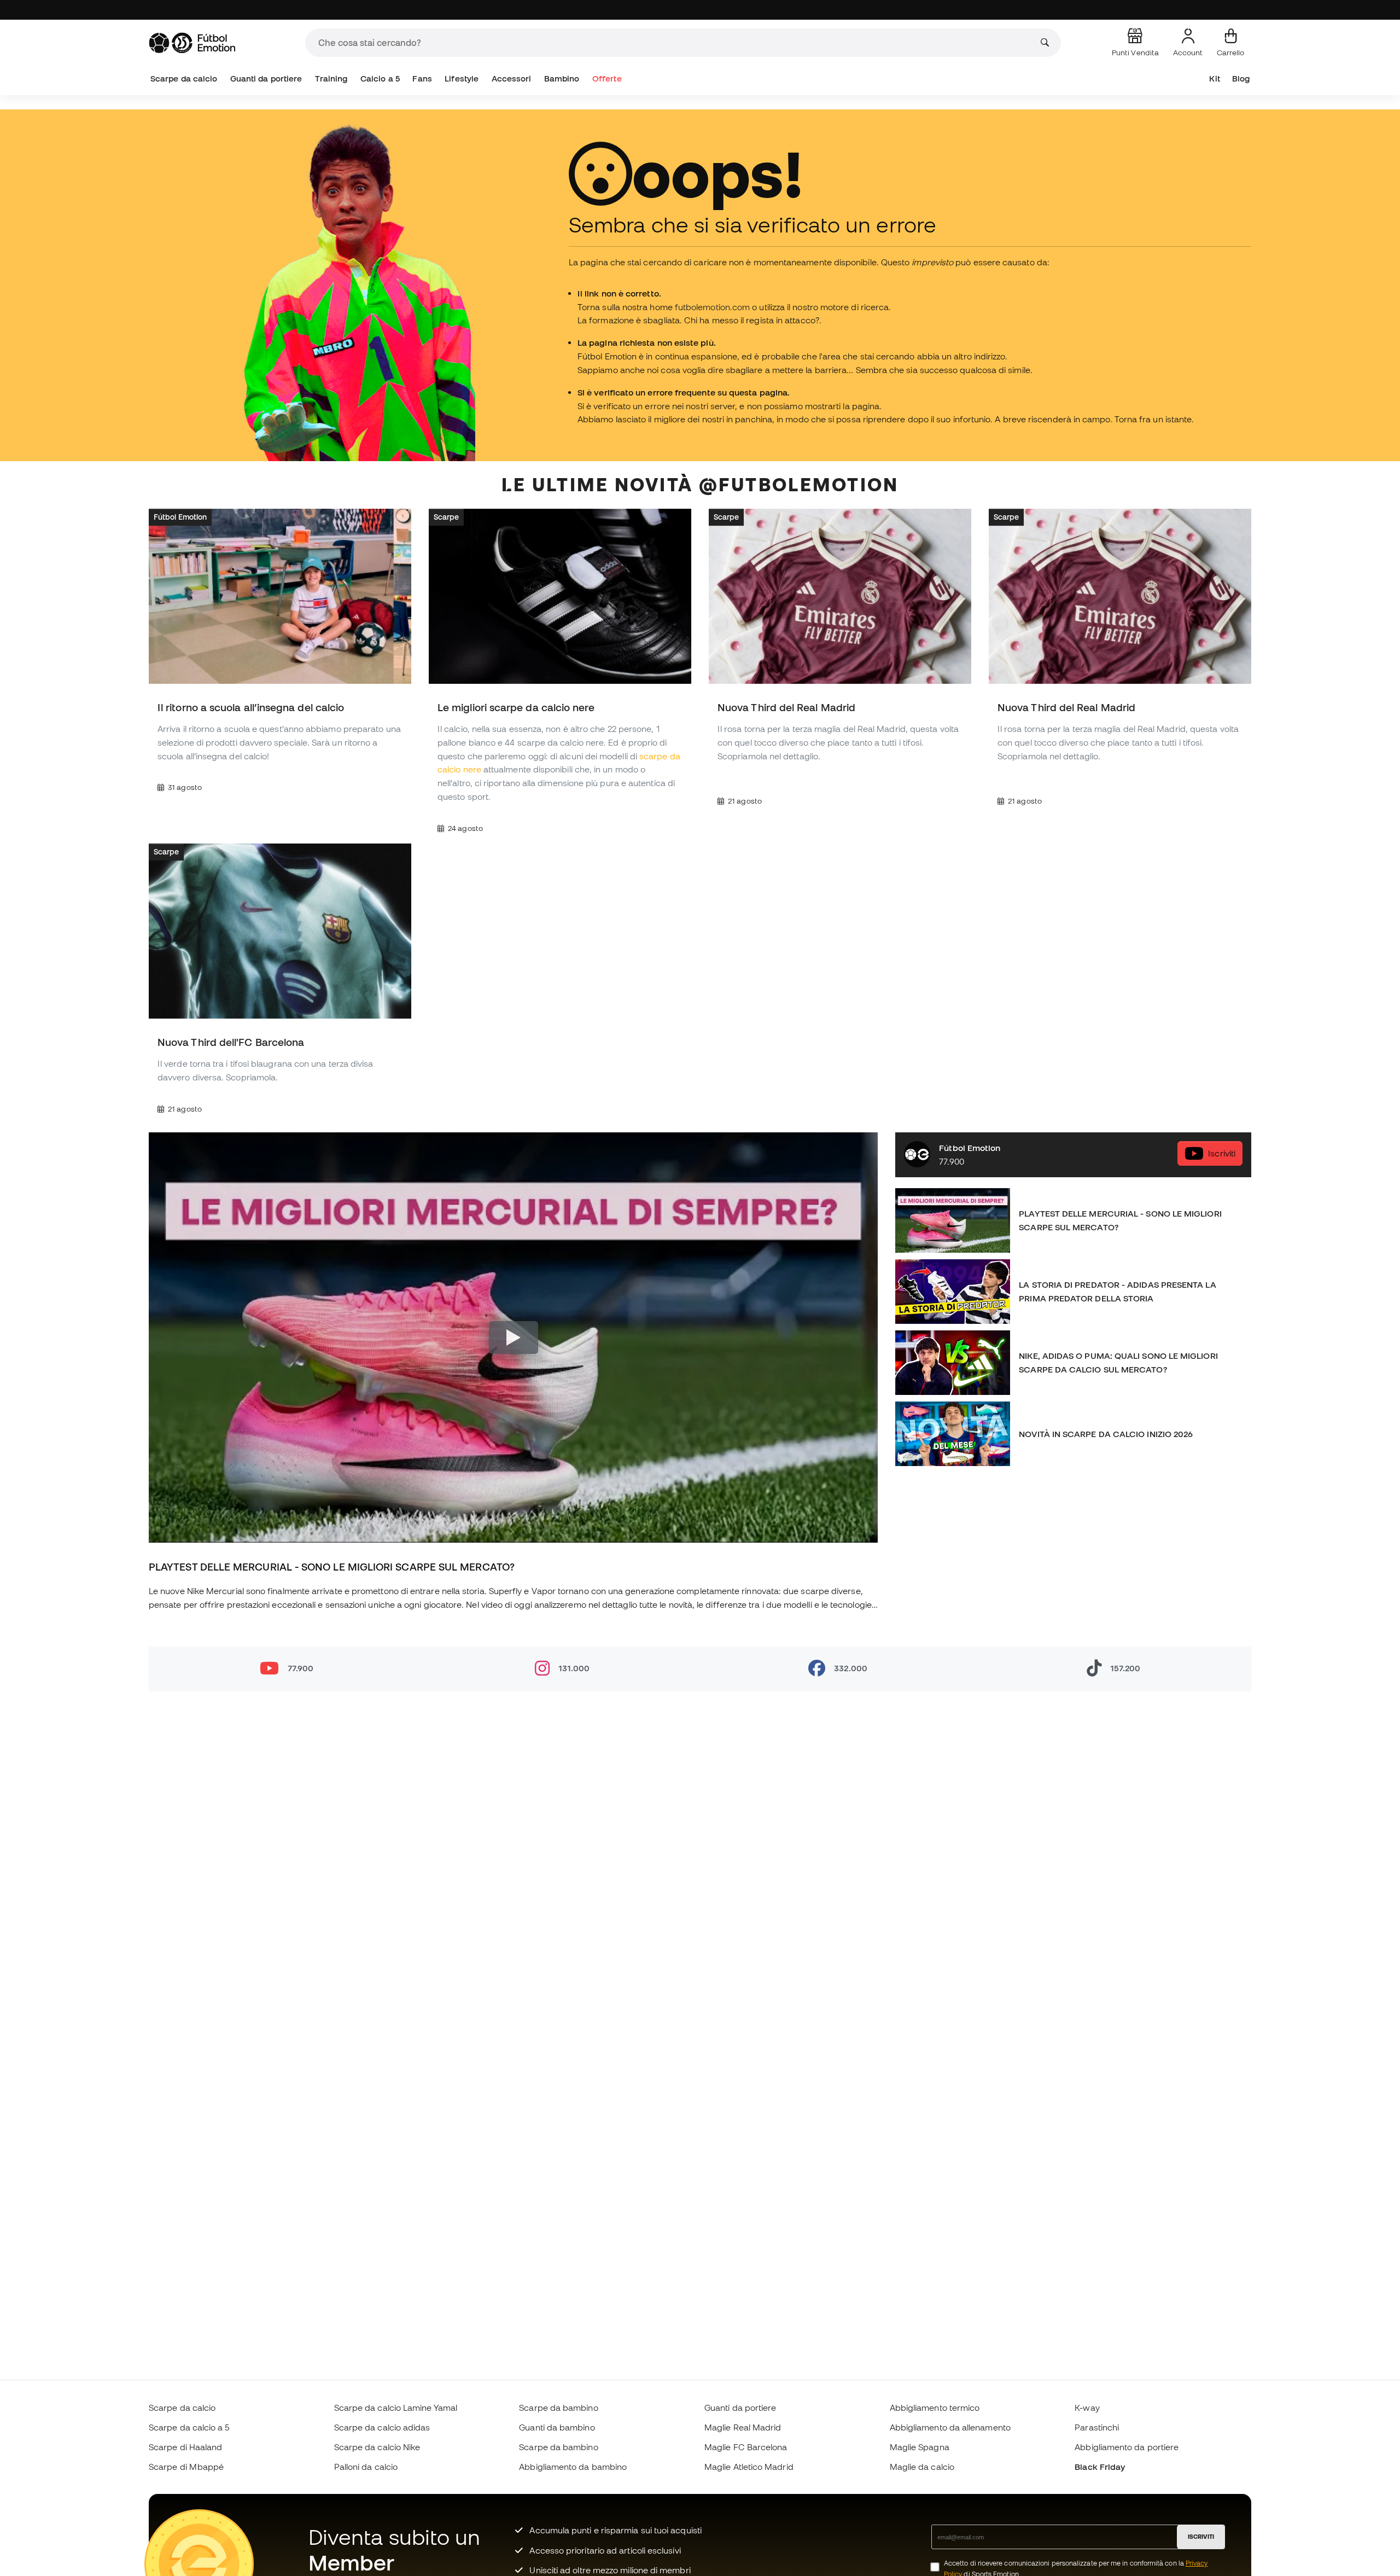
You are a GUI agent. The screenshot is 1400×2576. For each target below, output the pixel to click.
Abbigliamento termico (935, 2408)
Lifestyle (462, 78)
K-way (1087, 2408)
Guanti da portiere (266, 78)
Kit (1214, 78)
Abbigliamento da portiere (1127, 2447)
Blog (1241, 78)
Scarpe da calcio (184, 78)
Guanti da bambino (557, 2427)
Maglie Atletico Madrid (749, 2467)
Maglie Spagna (920, 2447)
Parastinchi (1097, 2427)
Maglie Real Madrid (743, 2427)
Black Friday (1100, 2467)
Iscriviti (1222, 1154)
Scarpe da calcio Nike (377, 2447)
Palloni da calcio (366, 2467)
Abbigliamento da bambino (573, 2467)
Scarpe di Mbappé (186, 2467)
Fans (422, 78)
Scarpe (446, 517)
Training (331, 78)
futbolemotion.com (712, 307)
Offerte (607, 78)
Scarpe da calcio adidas (382, 2427)
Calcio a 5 (380, 78)
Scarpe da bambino (558, 2408)
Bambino (562, 78)
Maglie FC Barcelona (746, 2447)
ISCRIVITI (1201, 2537)
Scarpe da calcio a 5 (189, 2427)
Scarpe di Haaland (185, 2447)
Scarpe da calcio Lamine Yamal (396, 2408)
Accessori (512, 78)
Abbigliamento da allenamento (950, 2427)
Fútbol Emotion (180, 517)
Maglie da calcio (922, 2467)
